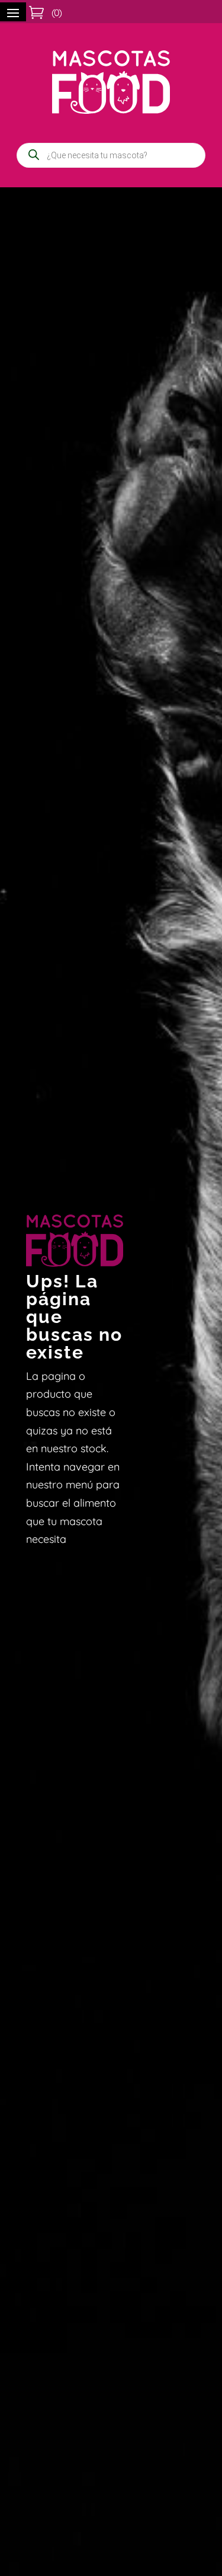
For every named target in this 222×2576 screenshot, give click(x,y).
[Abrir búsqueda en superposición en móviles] (111, 155)
